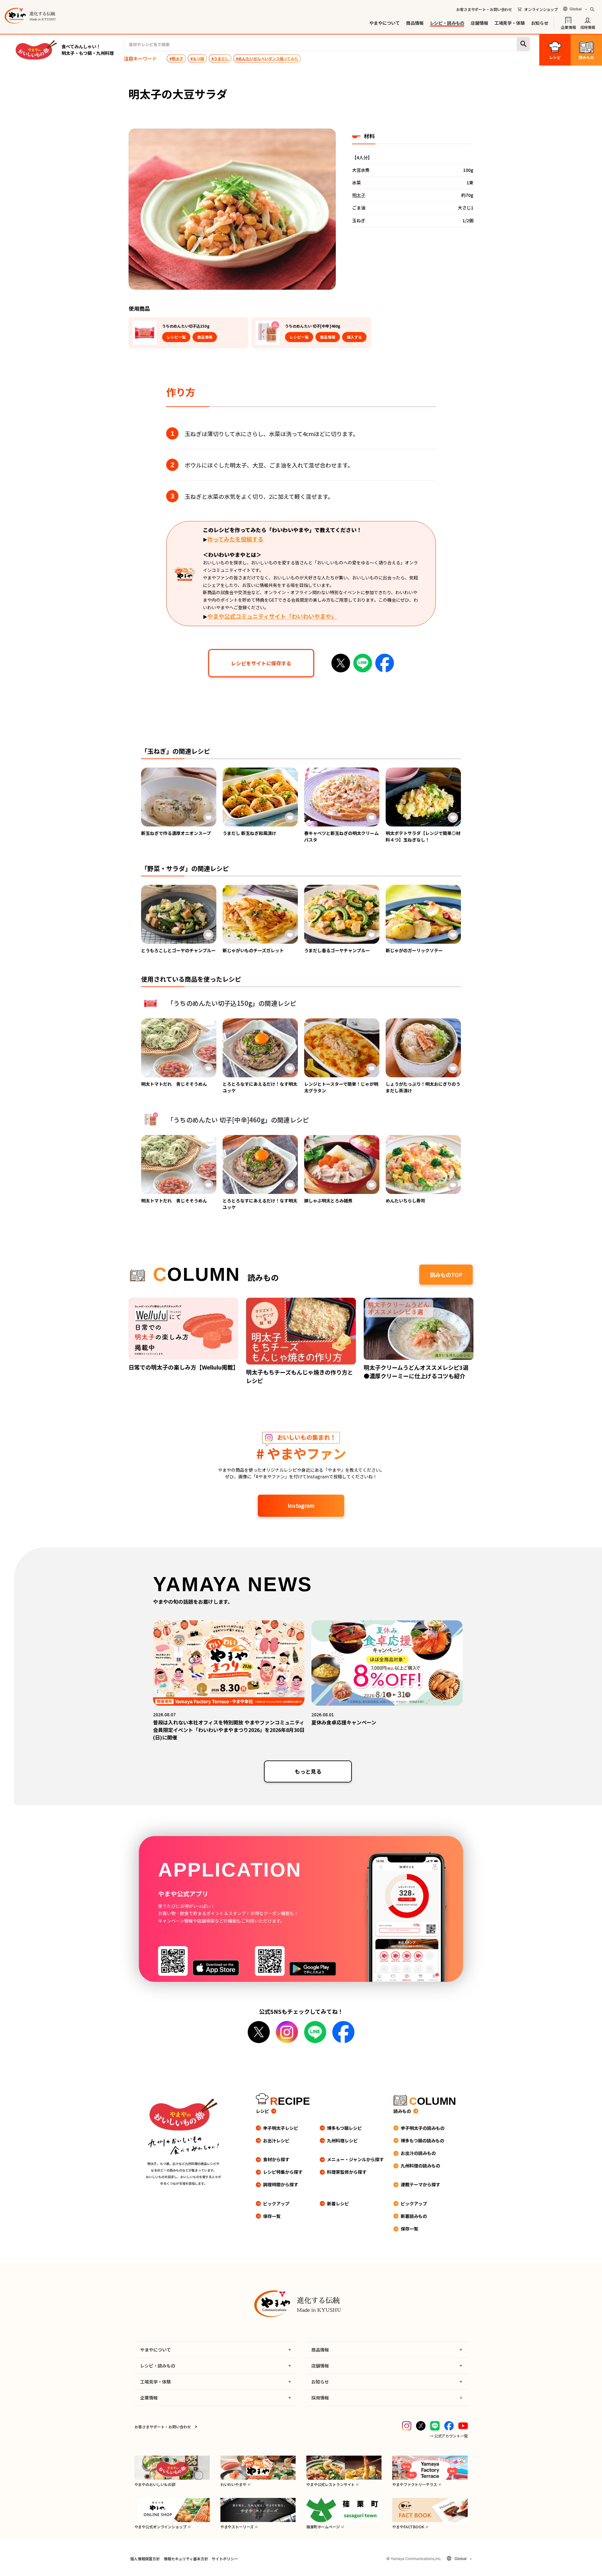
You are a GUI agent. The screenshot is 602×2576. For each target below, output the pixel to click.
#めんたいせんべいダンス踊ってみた (267, 58)
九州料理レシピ (342, 2141)
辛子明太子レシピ (281, 2128)
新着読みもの (414, 2216)
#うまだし (220, 58)
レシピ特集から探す (283, 2172)
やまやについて (385, 23)
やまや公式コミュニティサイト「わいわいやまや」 (272, 616)
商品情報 (415, 23)
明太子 (359, 195)
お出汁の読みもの (418, 2153)
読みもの (402, 2111)
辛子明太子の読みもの (423, 2128)
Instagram (301, 1505)
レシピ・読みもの (447, 23)
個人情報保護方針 (145, 2559)
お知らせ (540, 23)
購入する (354, 337)
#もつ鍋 (197, 58)
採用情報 (588, 27)
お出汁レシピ (276, 2141)
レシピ (262, 2111)
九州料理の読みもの (420, 2166)
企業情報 (568, 27)
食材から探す (276, 2159)
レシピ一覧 (176, 337)
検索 (523, 44)
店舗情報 (479, 23)
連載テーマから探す (420, 2184)
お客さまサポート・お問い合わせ (484, 9)
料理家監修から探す (347, 2172)
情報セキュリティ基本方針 (186, 2559)
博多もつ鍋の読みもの (422, 2141)
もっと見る (308, 1771)
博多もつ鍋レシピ (344, 2128)
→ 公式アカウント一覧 (449, 2436)
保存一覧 (272, 2216)
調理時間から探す (281, 2184)
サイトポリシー (225, 2559)
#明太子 (176, 58)
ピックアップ (276, 2204)
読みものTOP (446, 1275)
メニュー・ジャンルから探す (355, 2159)
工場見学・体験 (510, 23)
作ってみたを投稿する (235, 539)
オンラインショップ (541, 9)
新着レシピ (338, 2204)
